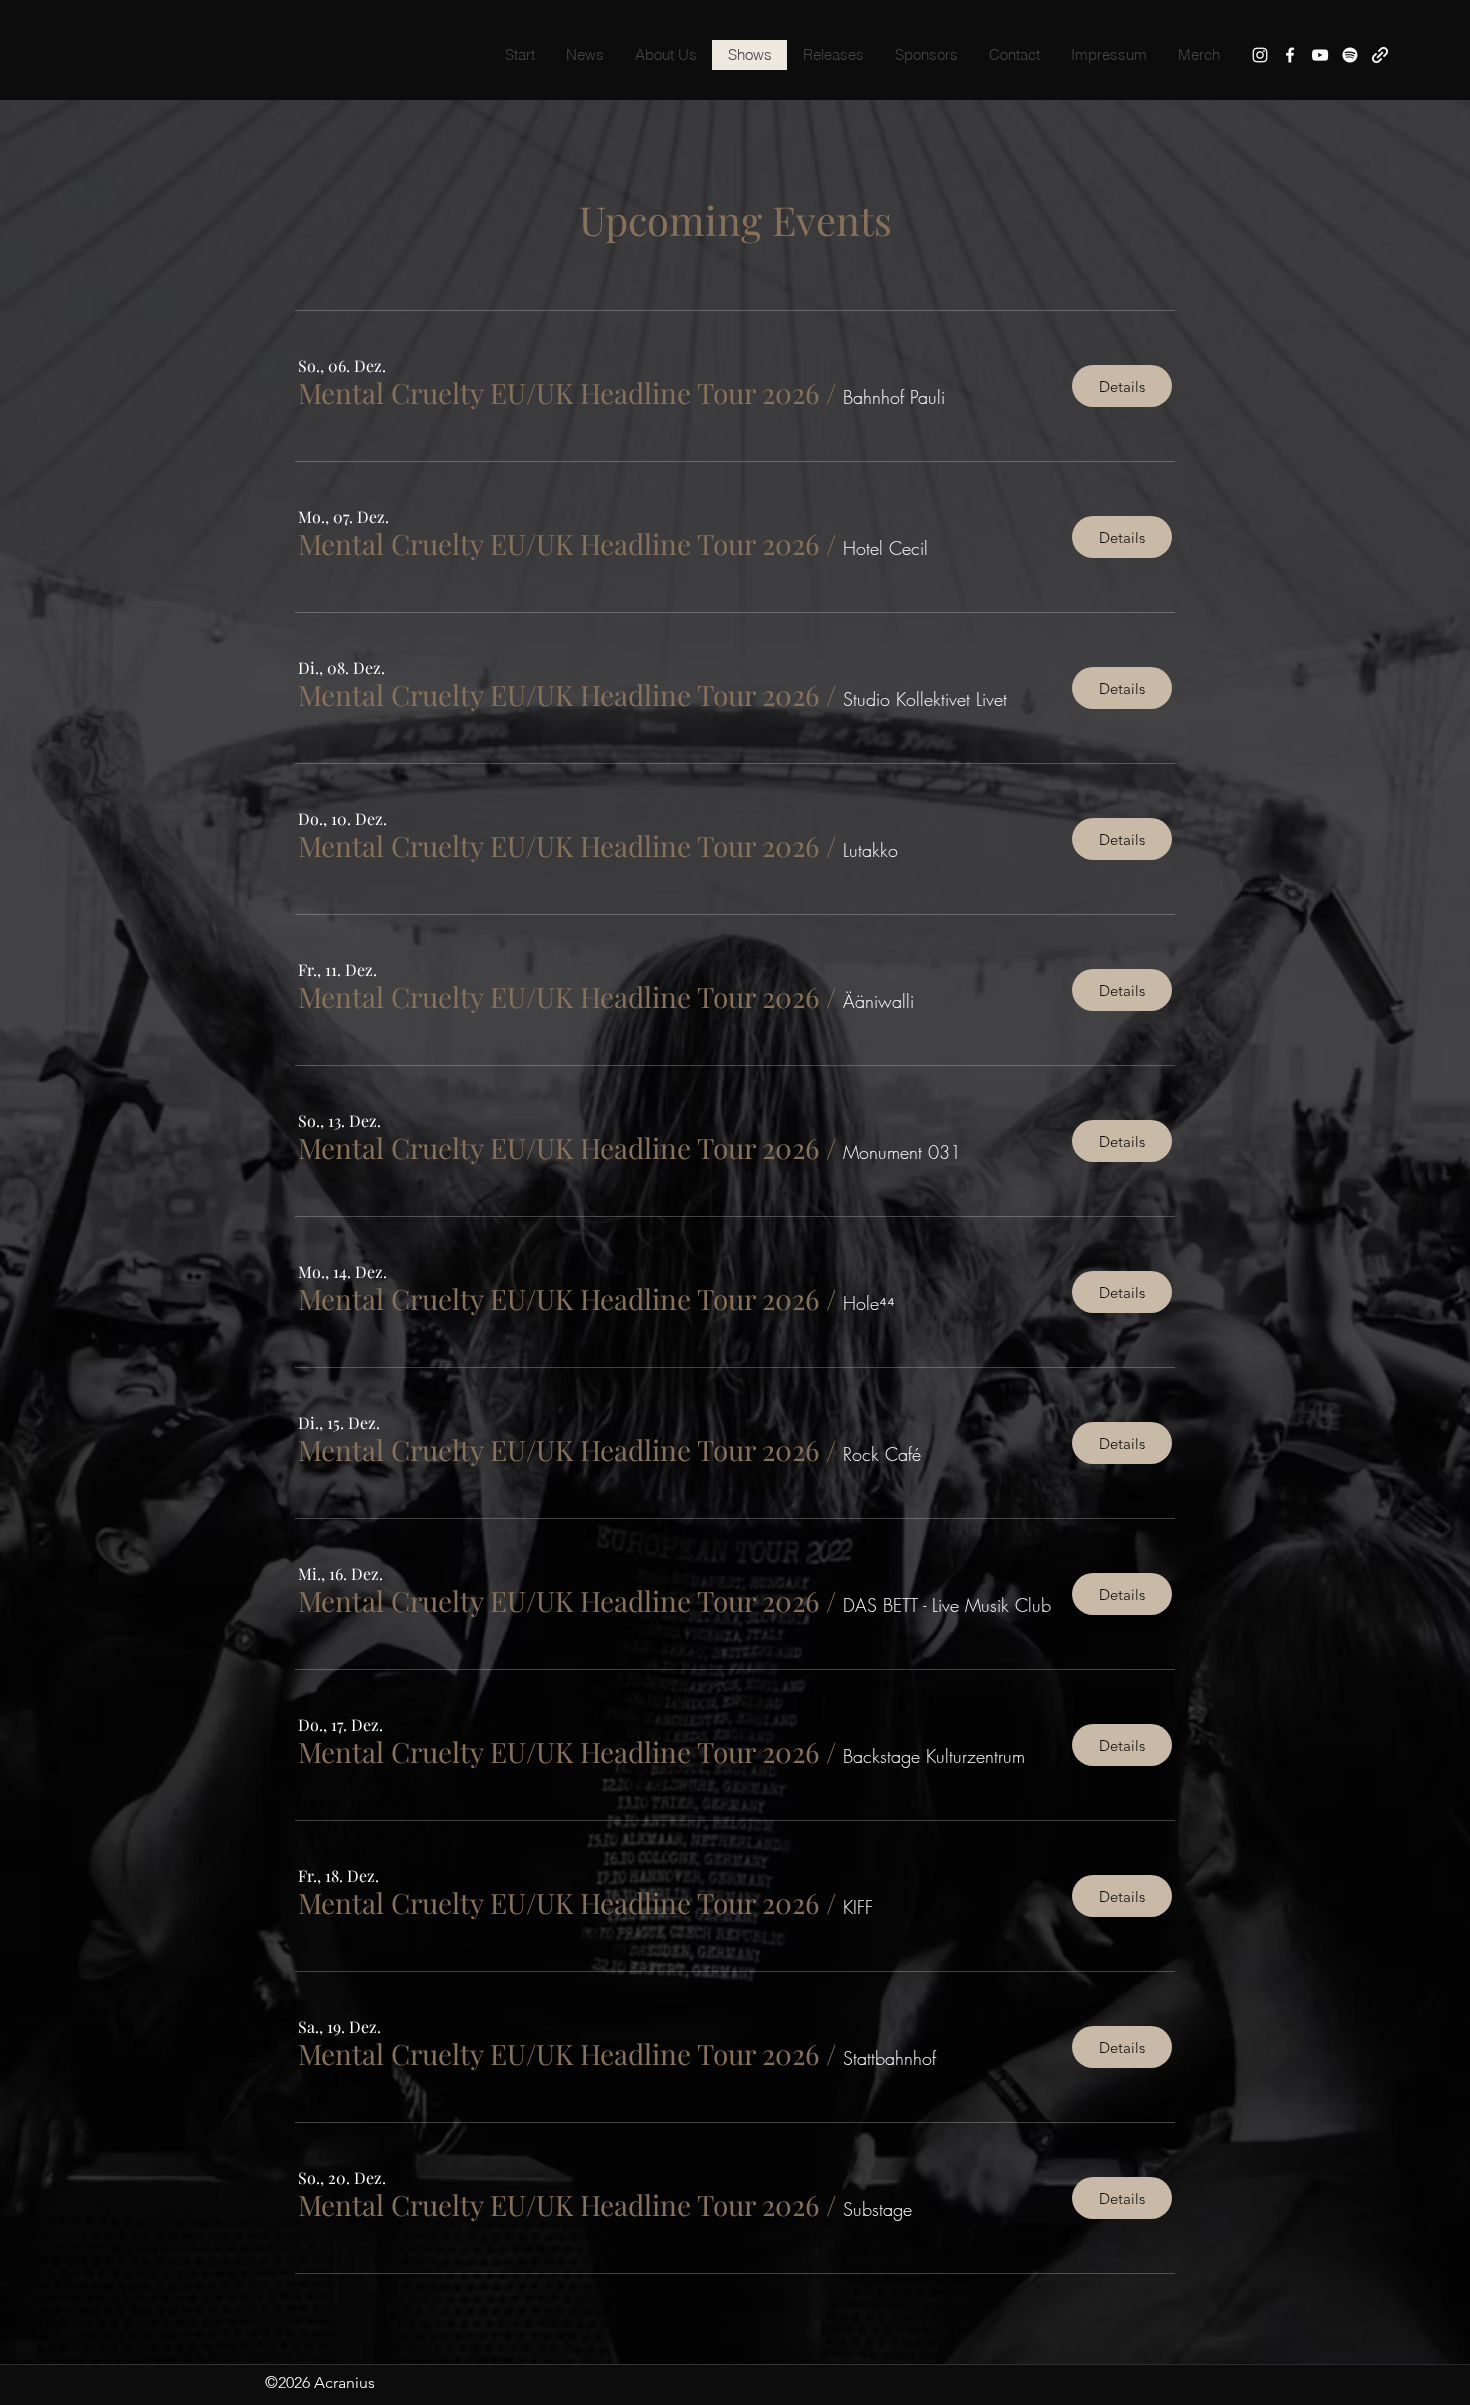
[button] (558, 393)
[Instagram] (1260, 55)
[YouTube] (1320, 55)
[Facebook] (1290, 55)
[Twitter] (1350, 55)
